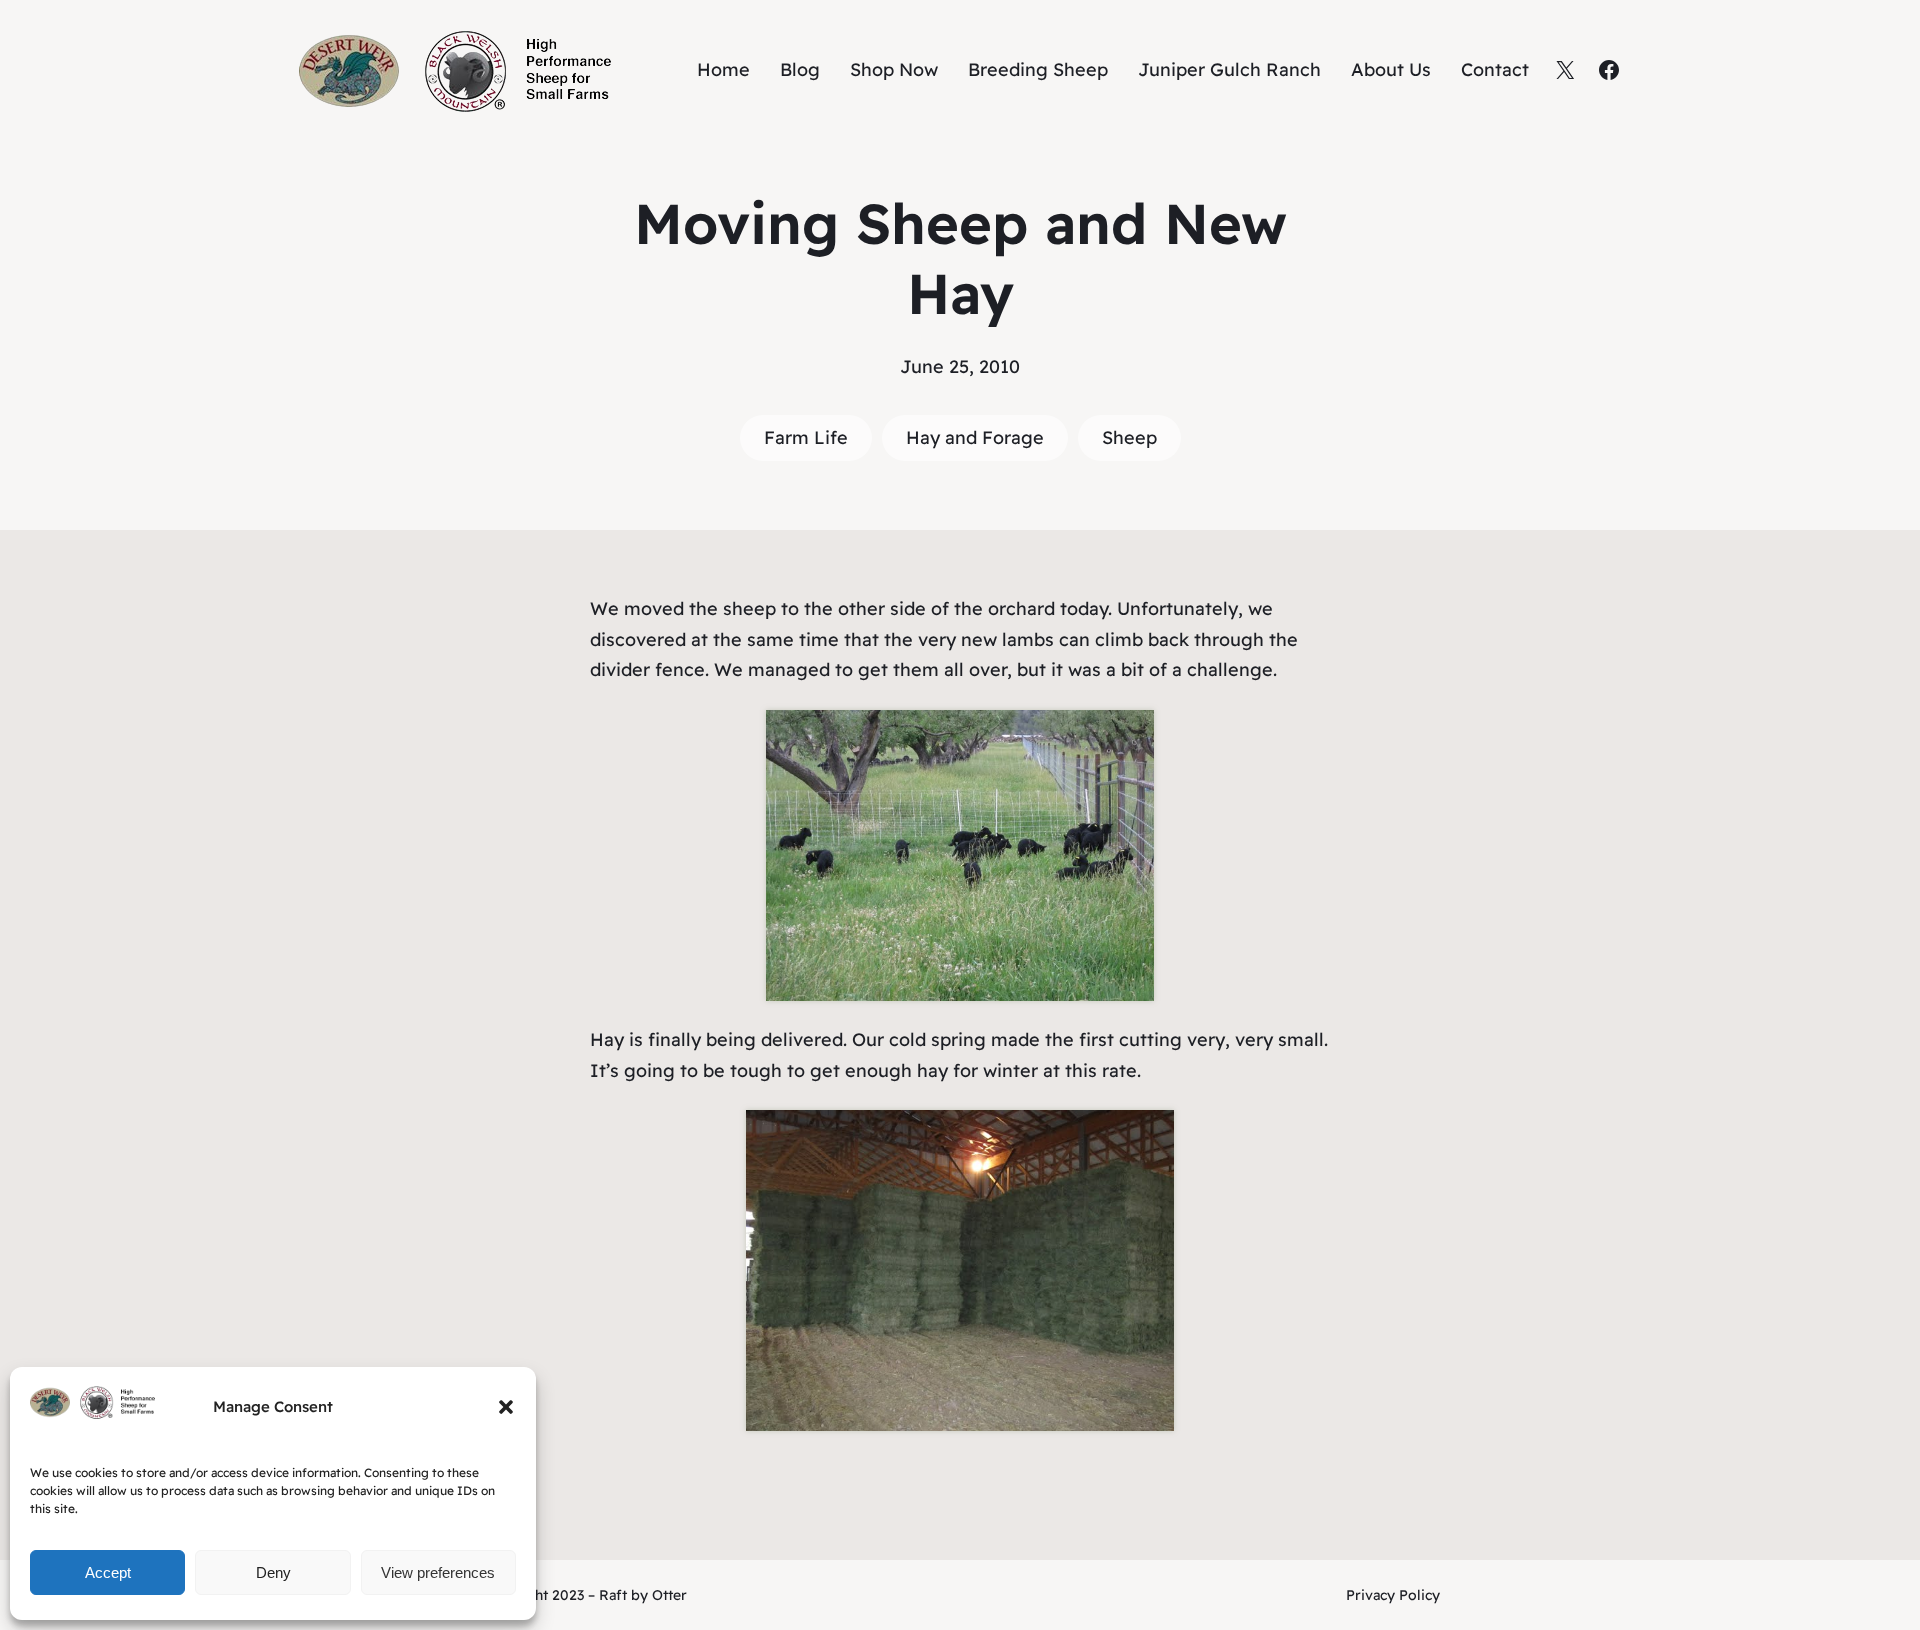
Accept (108, 1572)
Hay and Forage (975, 437)
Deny (273, 1572)
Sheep (1129, 437)
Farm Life (806, 437)
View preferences (438, 1572)
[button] (506, 1407)
